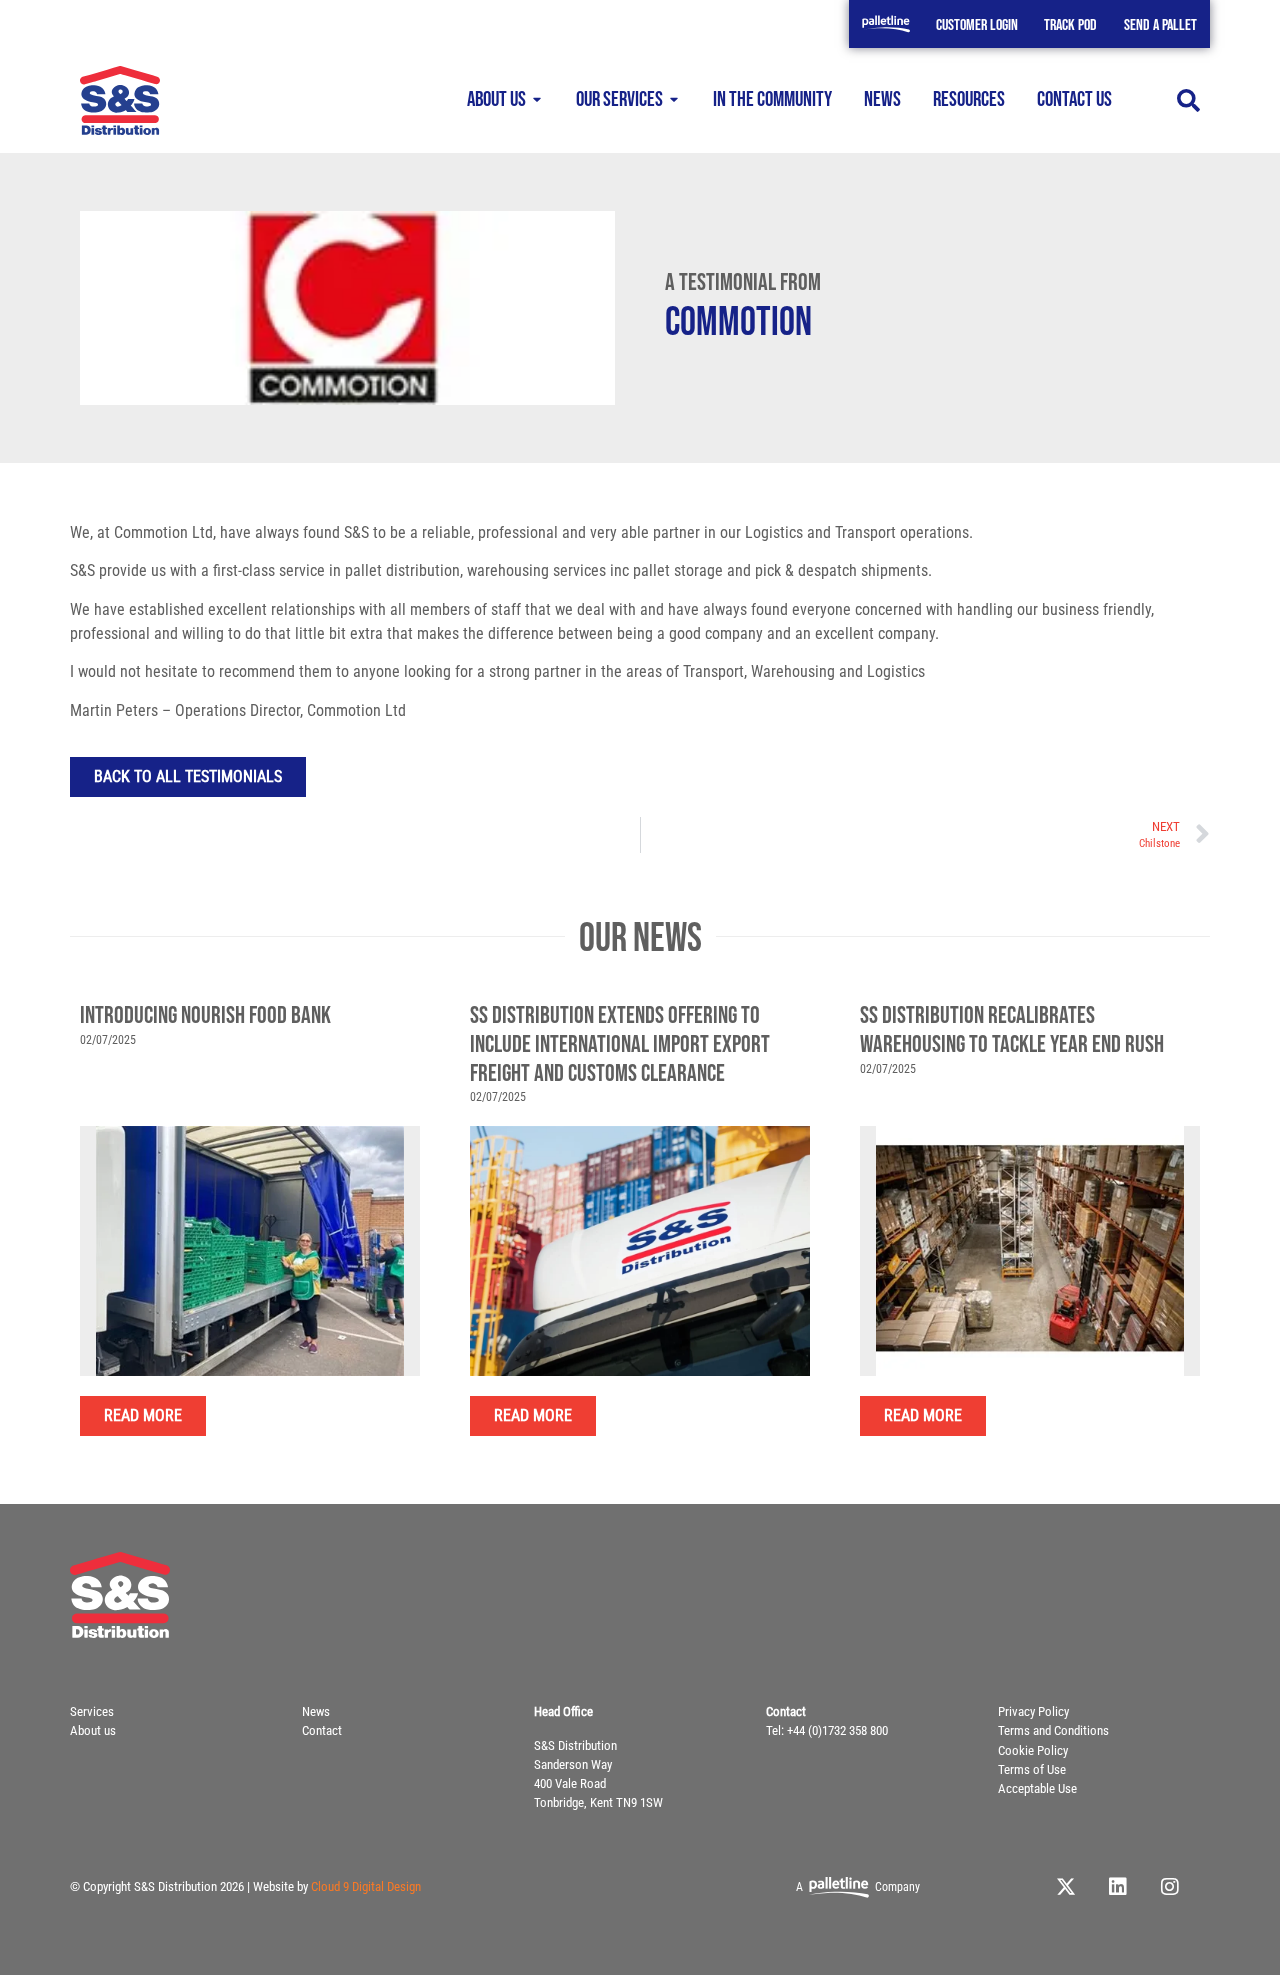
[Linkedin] (1118, 1887)
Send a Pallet (1160, 25)
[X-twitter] (1066, 1887)
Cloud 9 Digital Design (366, 1886)
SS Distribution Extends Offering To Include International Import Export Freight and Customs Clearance (620, 1044)
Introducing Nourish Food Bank (205, 1015)
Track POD (1070, 25)
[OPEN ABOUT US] (537, 100)
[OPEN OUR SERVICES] (674, 100)
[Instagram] (1170, 1887)
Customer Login (977, 25)
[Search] (1188, 100)
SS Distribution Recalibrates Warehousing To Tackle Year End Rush (1012, 1030)
